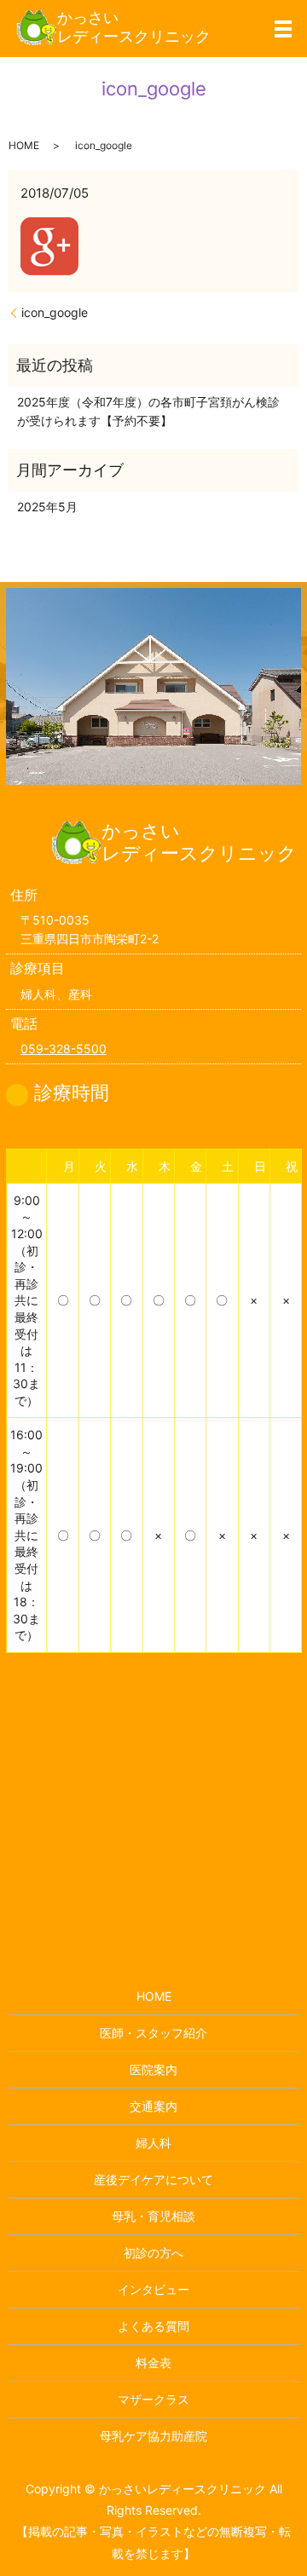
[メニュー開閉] (283, 29)
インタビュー (153, 2289)
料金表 (153, 2363)
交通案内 (153, 2106)
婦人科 (153, 2143)
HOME (24, 145)
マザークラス (153, 2399)
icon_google (55, 312)
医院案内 (153, 2069)
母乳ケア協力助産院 (153, 2436)
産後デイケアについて (153, 2179)
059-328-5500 (64, 1049)
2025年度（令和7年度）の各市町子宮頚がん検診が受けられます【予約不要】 (148, 411)
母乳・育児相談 (153, 2216)
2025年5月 (47, 507)
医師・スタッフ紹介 (153, 2033)
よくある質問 (153, 2326)
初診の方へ (153, 2253)
